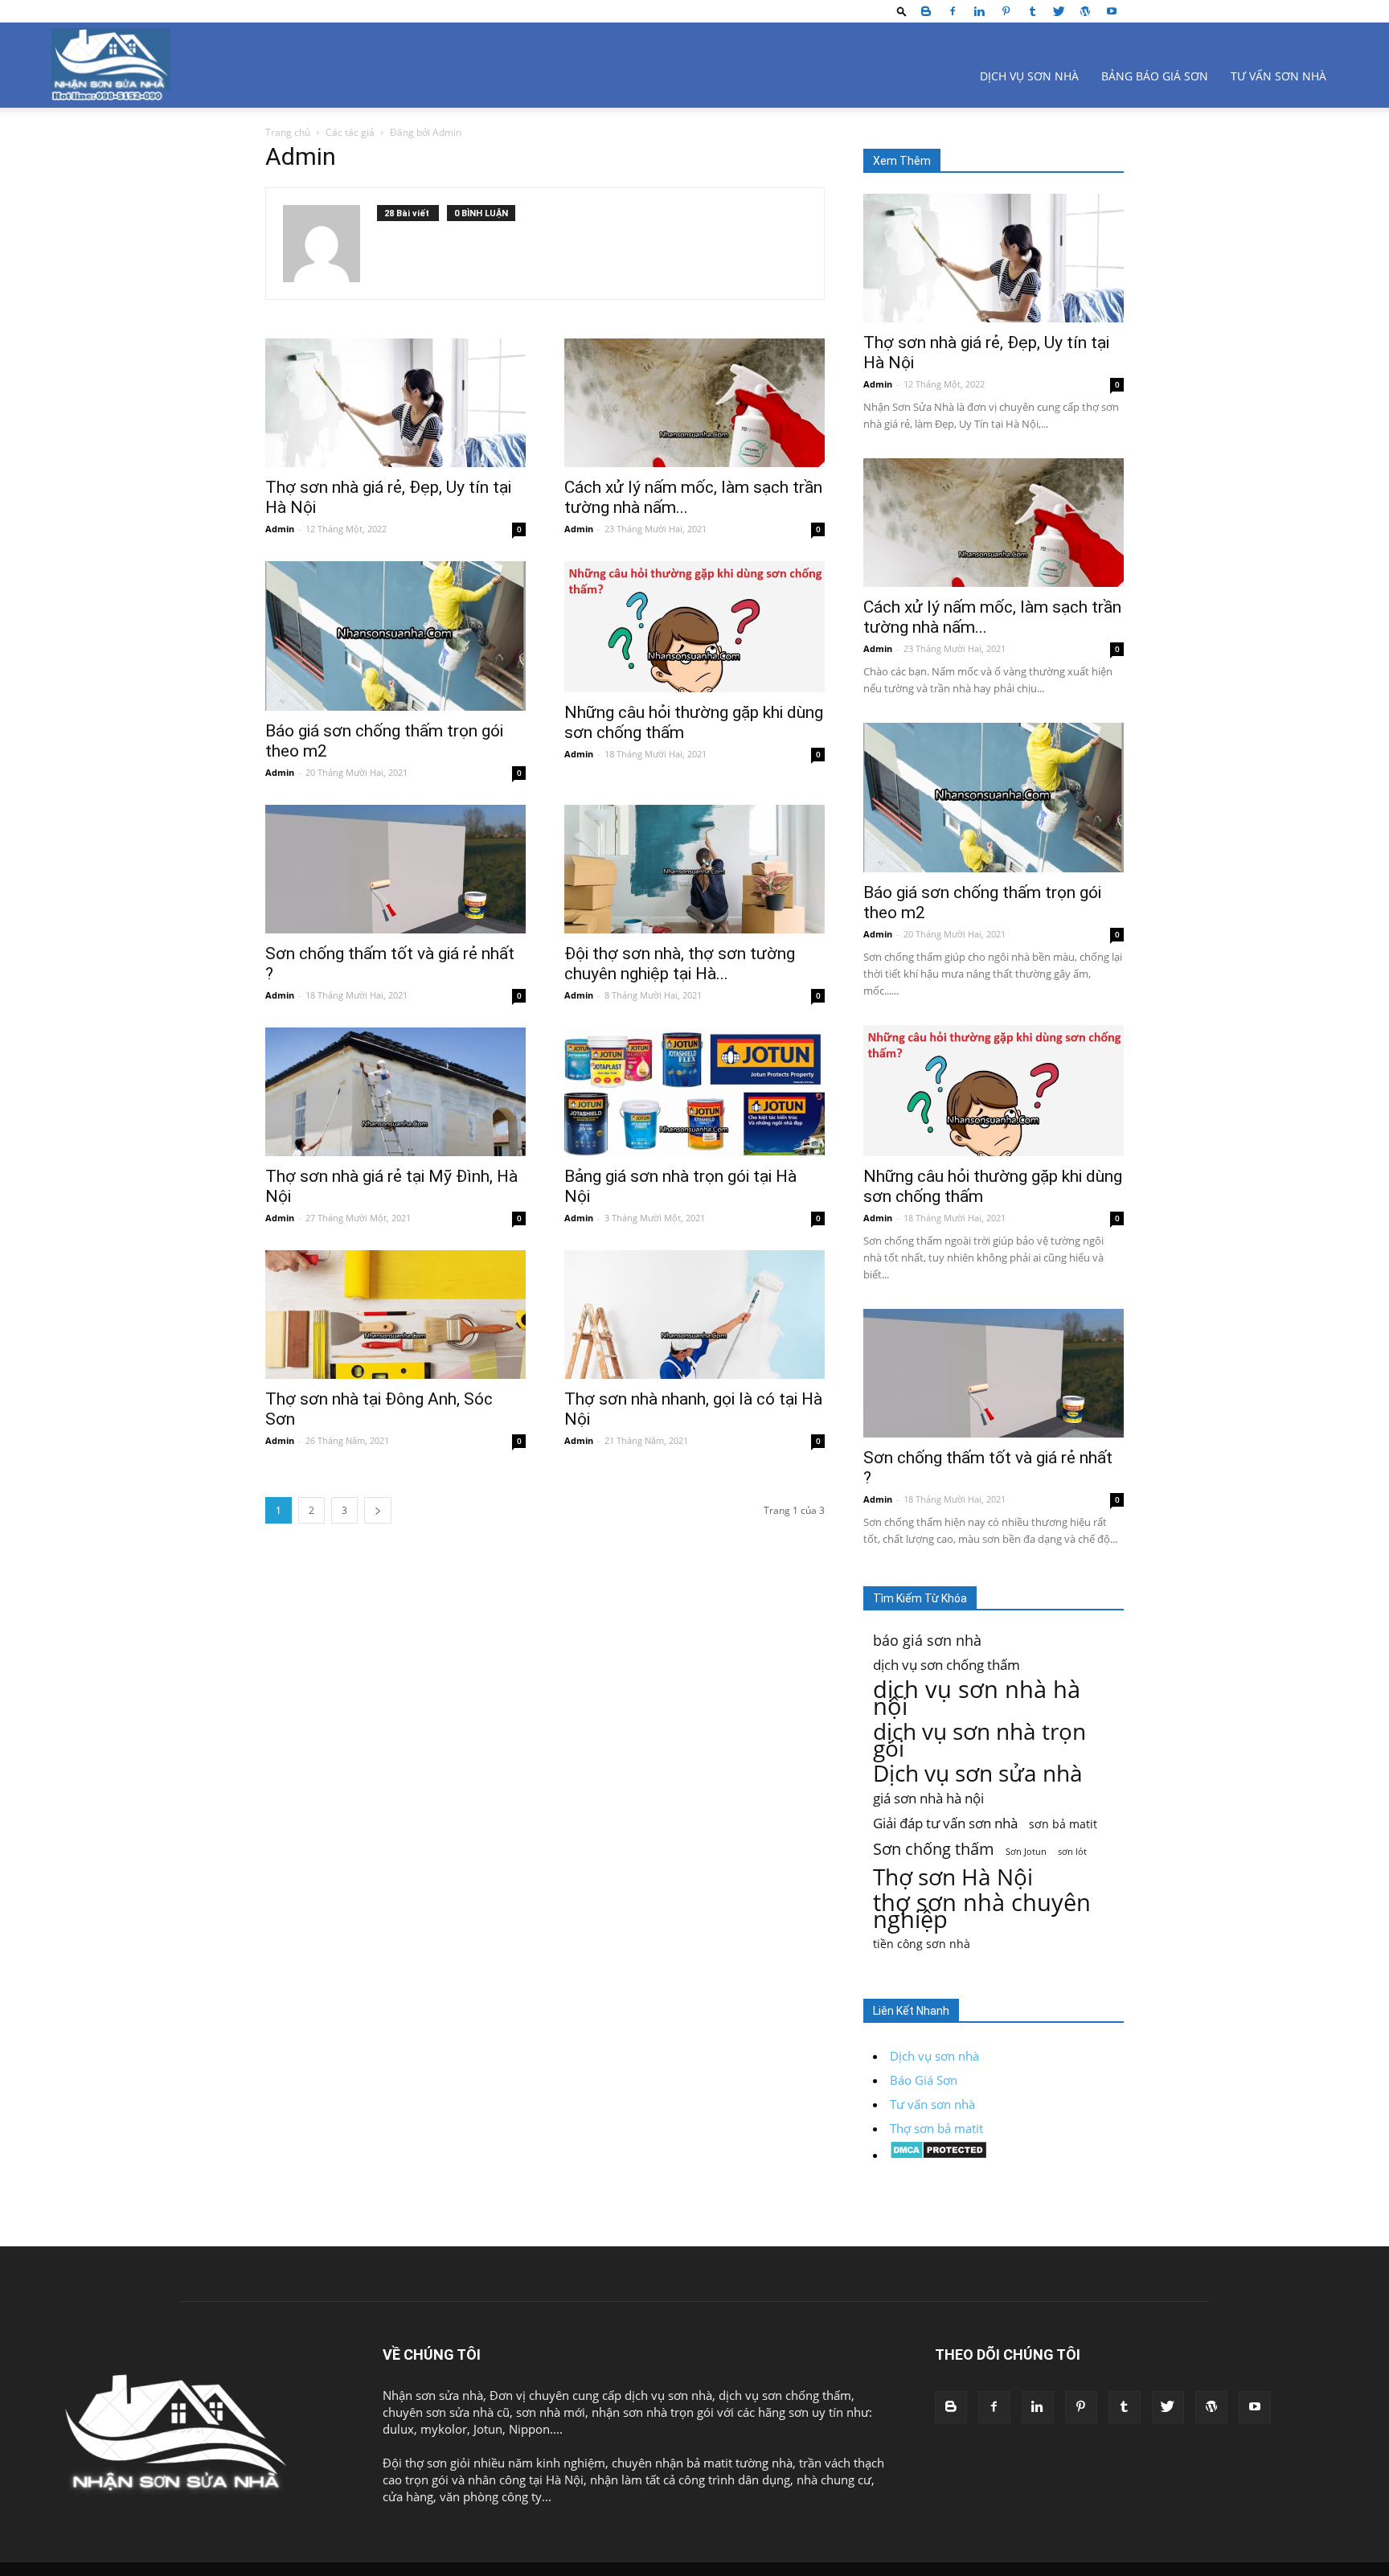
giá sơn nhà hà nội (928, 1798)
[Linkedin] (979, 11)
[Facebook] (953, 11)
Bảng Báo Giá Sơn (1155, 76)
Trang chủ (288, 132)
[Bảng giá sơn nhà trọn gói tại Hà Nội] (694, 1092)
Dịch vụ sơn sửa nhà (978, 1773)
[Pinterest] (1006, 11)
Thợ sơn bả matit (936, 2128)
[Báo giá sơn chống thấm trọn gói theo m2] (395, 636)
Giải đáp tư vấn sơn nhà (945, 1823)
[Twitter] (1059, 11)
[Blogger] (926, 11)
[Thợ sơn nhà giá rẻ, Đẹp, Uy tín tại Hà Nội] (395, 403)
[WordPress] (1085, 11)
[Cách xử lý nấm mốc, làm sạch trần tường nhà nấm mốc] (694, 403)
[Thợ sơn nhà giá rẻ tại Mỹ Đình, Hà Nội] (395, 1092)
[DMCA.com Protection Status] (938, 2155)
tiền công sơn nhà (922, 1944)
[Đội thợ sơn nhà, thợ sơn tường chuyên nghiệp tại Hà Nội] (694, 869)
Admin (280, 529)
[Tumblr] (1032, 11)
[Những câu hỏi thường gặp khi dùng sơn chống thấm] (694, 627)
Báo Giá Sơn (924, 2080)
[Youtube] (1112, 11)
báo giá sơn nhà (927, 1640)
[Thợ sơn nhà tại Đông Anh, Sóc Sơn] (395, 1315)
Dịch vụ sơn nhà (1029, 76)
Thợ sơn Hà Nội (953, 1877)
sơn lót (1072, 1852)
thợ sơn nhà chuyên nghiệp (982, 1910)
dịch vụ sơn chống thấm (946, 1665)
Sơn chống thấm (934, 1849)
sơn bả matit (1063, 1824)
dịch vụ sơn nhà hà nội (977, 1698)
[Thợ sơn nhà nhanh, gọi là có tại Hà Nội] (694, 1315)
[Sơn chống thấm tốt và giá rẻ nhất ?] (395, 869)
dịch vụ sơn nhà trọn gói (979, 1740)
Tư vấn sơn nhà (1278, 76)
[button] (902, 11)
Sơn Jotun (1026, 1852)
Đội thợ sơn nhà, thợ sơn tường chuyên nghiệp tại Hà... (680, 964)
